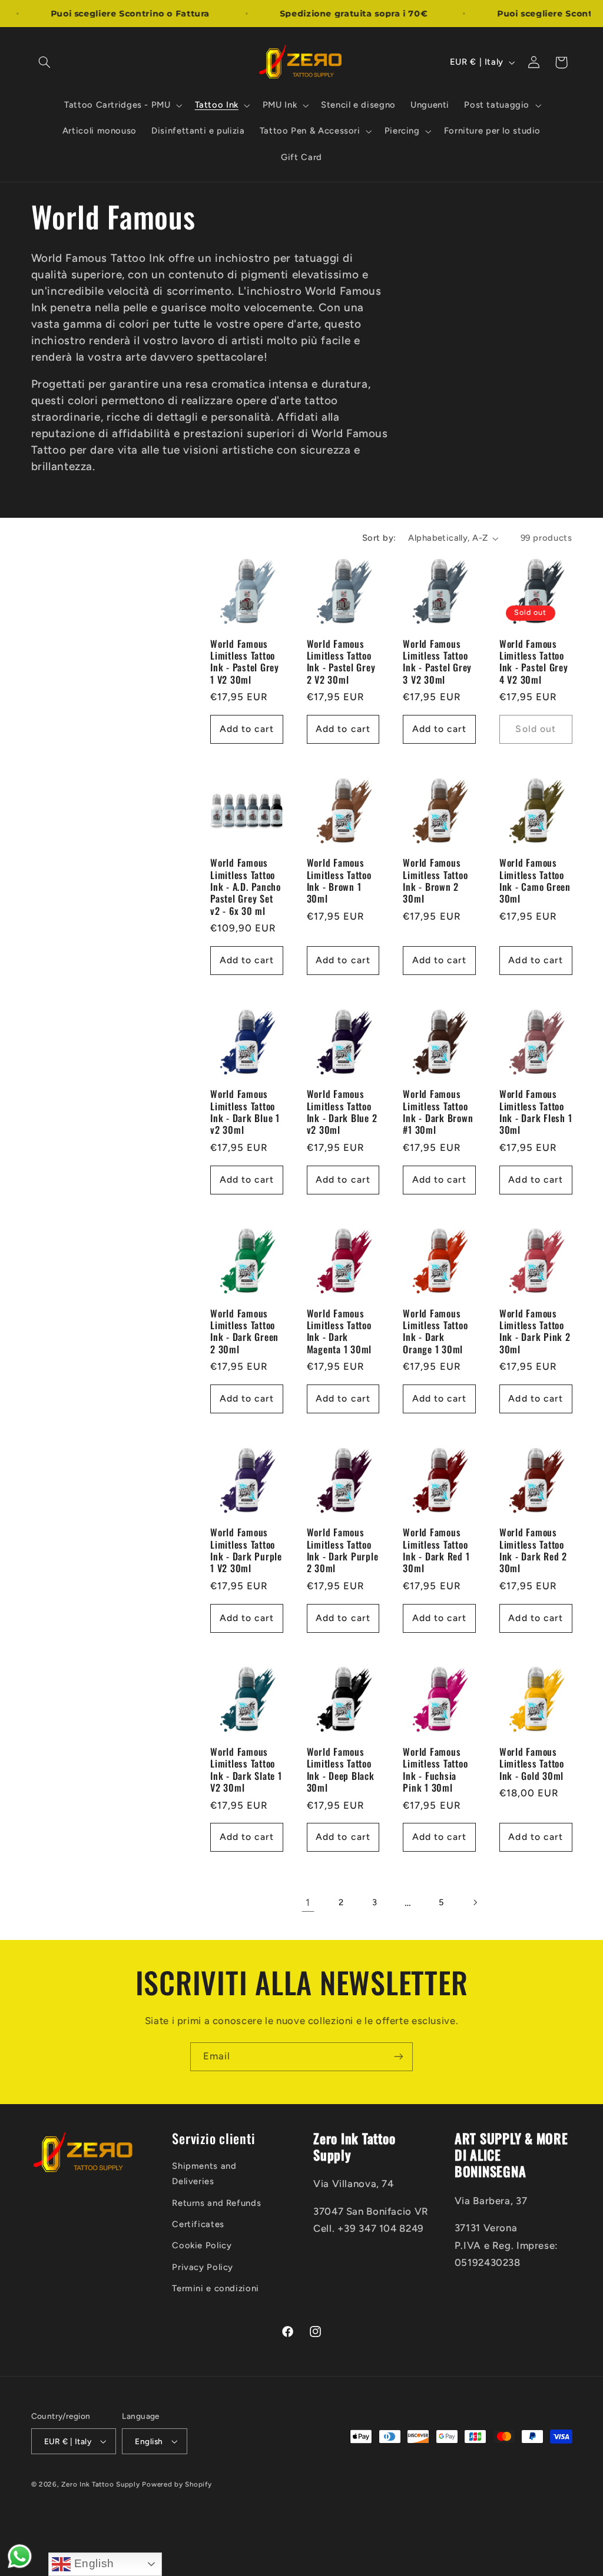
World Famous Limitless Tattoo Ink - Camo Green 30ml (535, 881)
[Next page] (475, 1902)
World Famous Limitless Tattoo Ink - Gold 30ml (532, 1764)
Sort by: (379, 538)
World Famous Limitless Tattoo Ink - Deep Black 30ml (341, 1770)
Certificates (198, 2224)
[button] (45, 62)
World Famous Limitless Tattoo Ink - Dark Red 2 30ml (533, 1550)
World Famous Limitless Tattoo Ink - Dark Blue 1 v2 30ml (245, 1112)
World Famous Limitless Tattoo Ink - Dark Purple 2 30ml (343, 1550)
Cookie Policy (202, 2245)
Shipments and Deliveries (204, 2174)
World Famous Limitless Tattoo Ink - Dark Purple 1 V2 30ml (246, 1550)
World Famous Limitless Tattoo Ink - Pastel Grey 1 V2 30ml (245, 662)
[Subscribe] (399, 2057)
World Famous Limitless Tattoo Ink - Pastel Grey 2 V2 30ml (341, 662)
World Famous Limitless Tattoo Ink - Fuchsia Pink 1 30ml (435, 1770)
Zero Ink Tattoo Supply (100, 2484)
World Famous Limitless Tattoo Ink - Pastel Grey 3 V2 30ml (437, 662)
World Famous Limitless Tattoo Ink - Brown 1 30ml (339, 881)
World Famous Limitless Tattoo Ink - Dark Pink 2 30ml (535, 1331)
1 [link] (308, 1902)
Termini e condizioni (216, 2288)
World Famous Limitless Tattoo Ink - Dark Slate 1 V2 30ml (246, 1770)
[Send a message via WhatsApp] (20, 2556)
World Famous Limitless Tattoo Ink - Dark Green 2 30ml (244, 1331)
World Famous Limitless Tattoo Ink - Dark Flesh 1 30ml (536, 1112)
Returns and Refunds (216, 2203)
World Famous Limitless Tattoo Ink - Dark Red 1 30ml (436, 1550)
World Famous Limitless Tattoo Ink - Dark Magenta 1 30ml (339, 1331)
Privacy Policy (203, 2267)
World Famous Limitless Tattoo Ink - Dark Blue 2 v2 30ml (342, 1112)
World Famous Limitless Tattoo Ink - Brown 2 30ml (435, 881)
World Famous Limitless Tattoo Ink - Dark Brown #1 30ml (438, 1112)
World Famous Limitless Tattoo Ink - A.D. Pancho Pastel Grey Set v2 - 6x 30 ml (246, 887)
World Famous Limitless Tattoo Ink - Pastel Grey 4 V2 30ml (534, 662)
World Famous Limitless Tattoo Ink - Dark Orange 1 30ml (435, 1331)
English (92, 2563)
